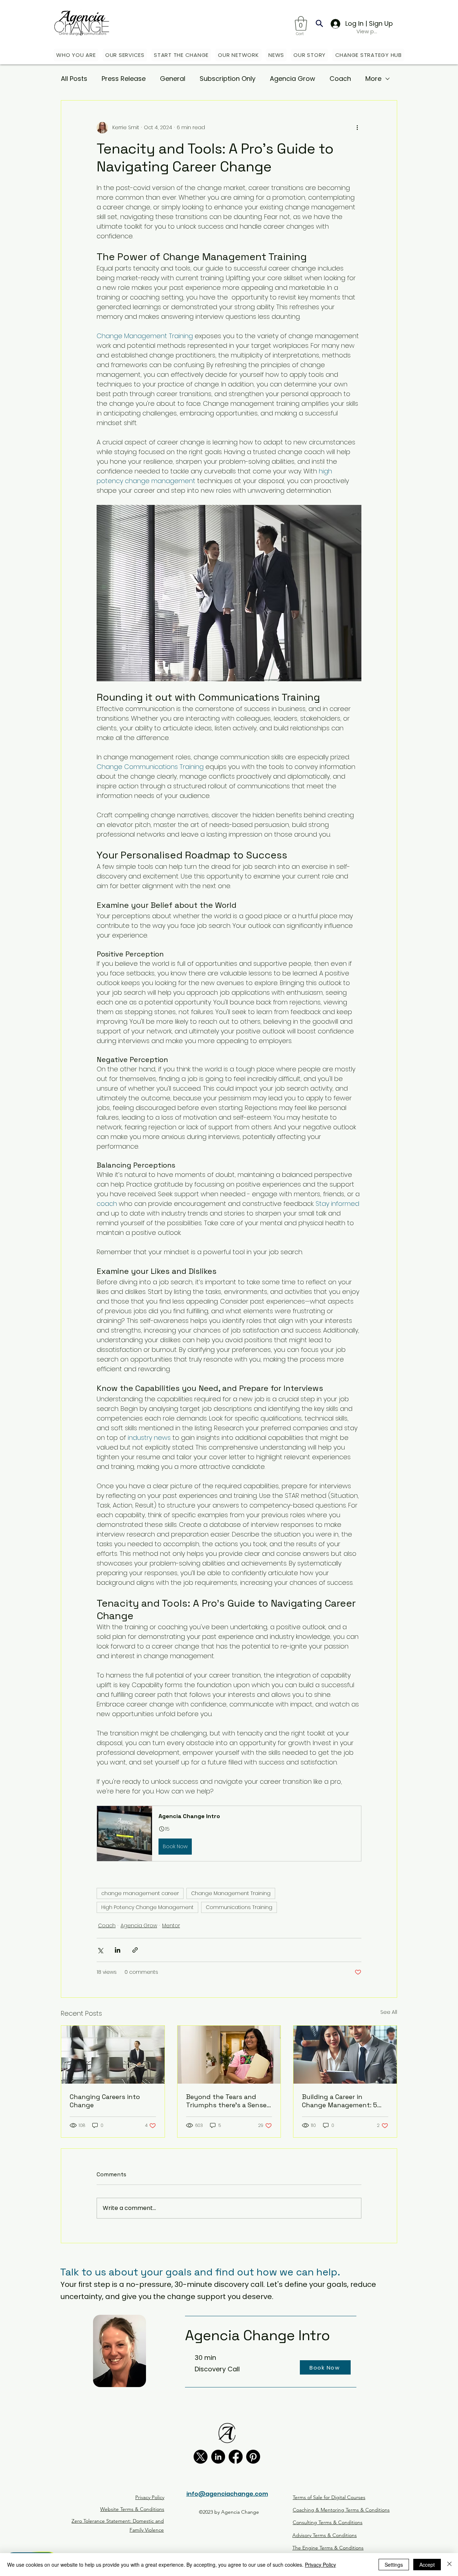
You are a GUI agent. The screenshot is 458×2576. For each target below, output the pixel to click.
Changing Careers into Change (105, 2101)
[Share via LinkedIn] (118, 1950)
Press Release (124, 79)
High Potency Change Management (147, 1907)
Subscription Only (228, 79)
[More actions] (357, 128)
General (173, 79)
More (373, 79)
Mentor (171, 1925)
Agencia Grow (293, 79)
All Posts (74, 79)
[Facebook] (236, 2457)
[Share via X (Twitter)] (100, 1950)
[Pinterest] (253, 2457)
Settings (394, 2565)
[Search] (319, 23)
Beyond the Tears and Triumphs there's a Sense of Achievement (226, 2101)
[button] (301, 23)
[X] (201, 2457)
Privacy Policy (320, 2565)
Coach (340, 79)
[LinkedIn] (218, 2457)
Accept (427, 2565)
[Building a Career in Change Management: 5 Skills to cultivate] (345, 2055)
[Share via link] (135, 1950)
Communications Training (239, 1907)
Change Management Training (231, 1893)
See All (389, 2012)
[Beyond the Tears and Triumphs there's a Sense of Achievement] (229, 2055)
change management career (140, 1893)
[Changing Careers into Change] (113, 2055)
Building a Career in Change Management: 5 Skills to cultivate (340, 2101)
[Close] (449, 2565)
